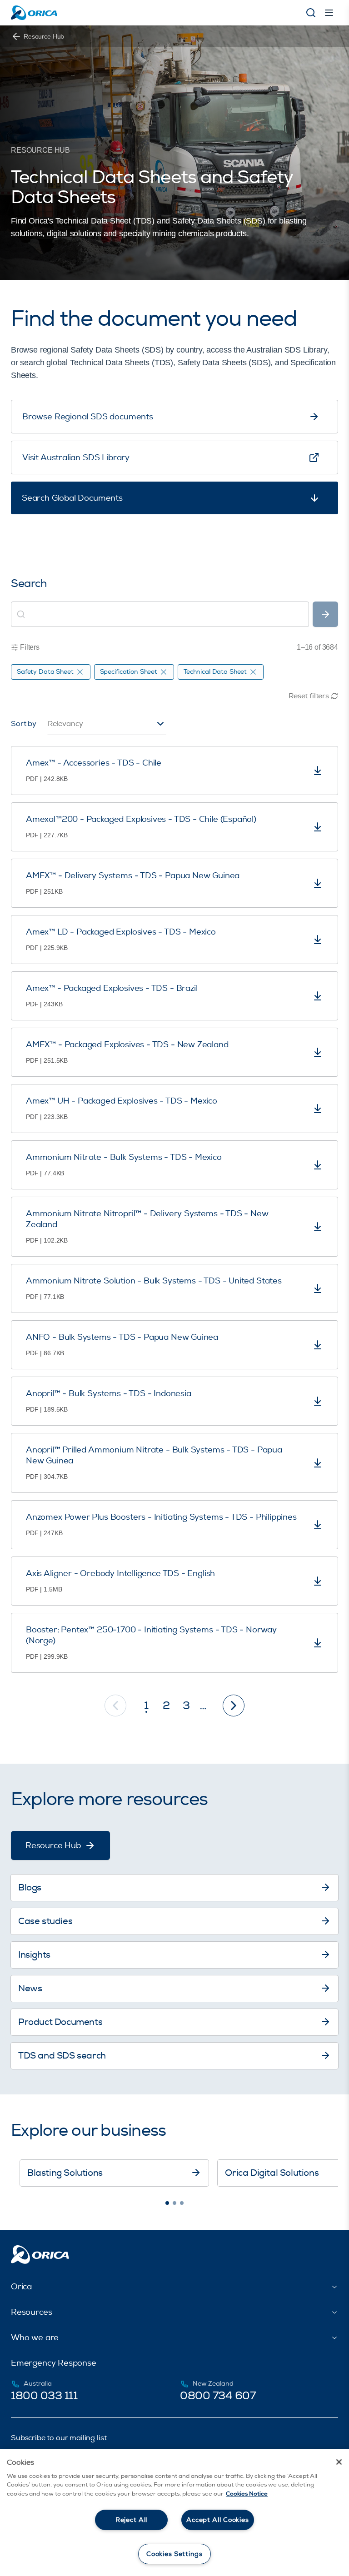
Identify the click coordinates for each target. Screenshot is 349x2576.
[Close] (339, 2462)
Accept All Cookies (217, 2520)
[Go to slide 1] (167, 2203)
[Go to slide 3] (182, 2203)
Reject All (131, 2520)
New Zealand (213, 2384)
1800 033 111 (44, 2396)
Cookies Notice (247, 2494)
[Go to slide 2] (174, 2203)
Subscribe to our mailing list (59, 2438)
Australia (38, 2384)
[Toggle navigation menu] (329, 13)
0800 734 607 (218, 2396)
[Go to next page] (234, 1706)
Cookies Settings (174, 2554)
